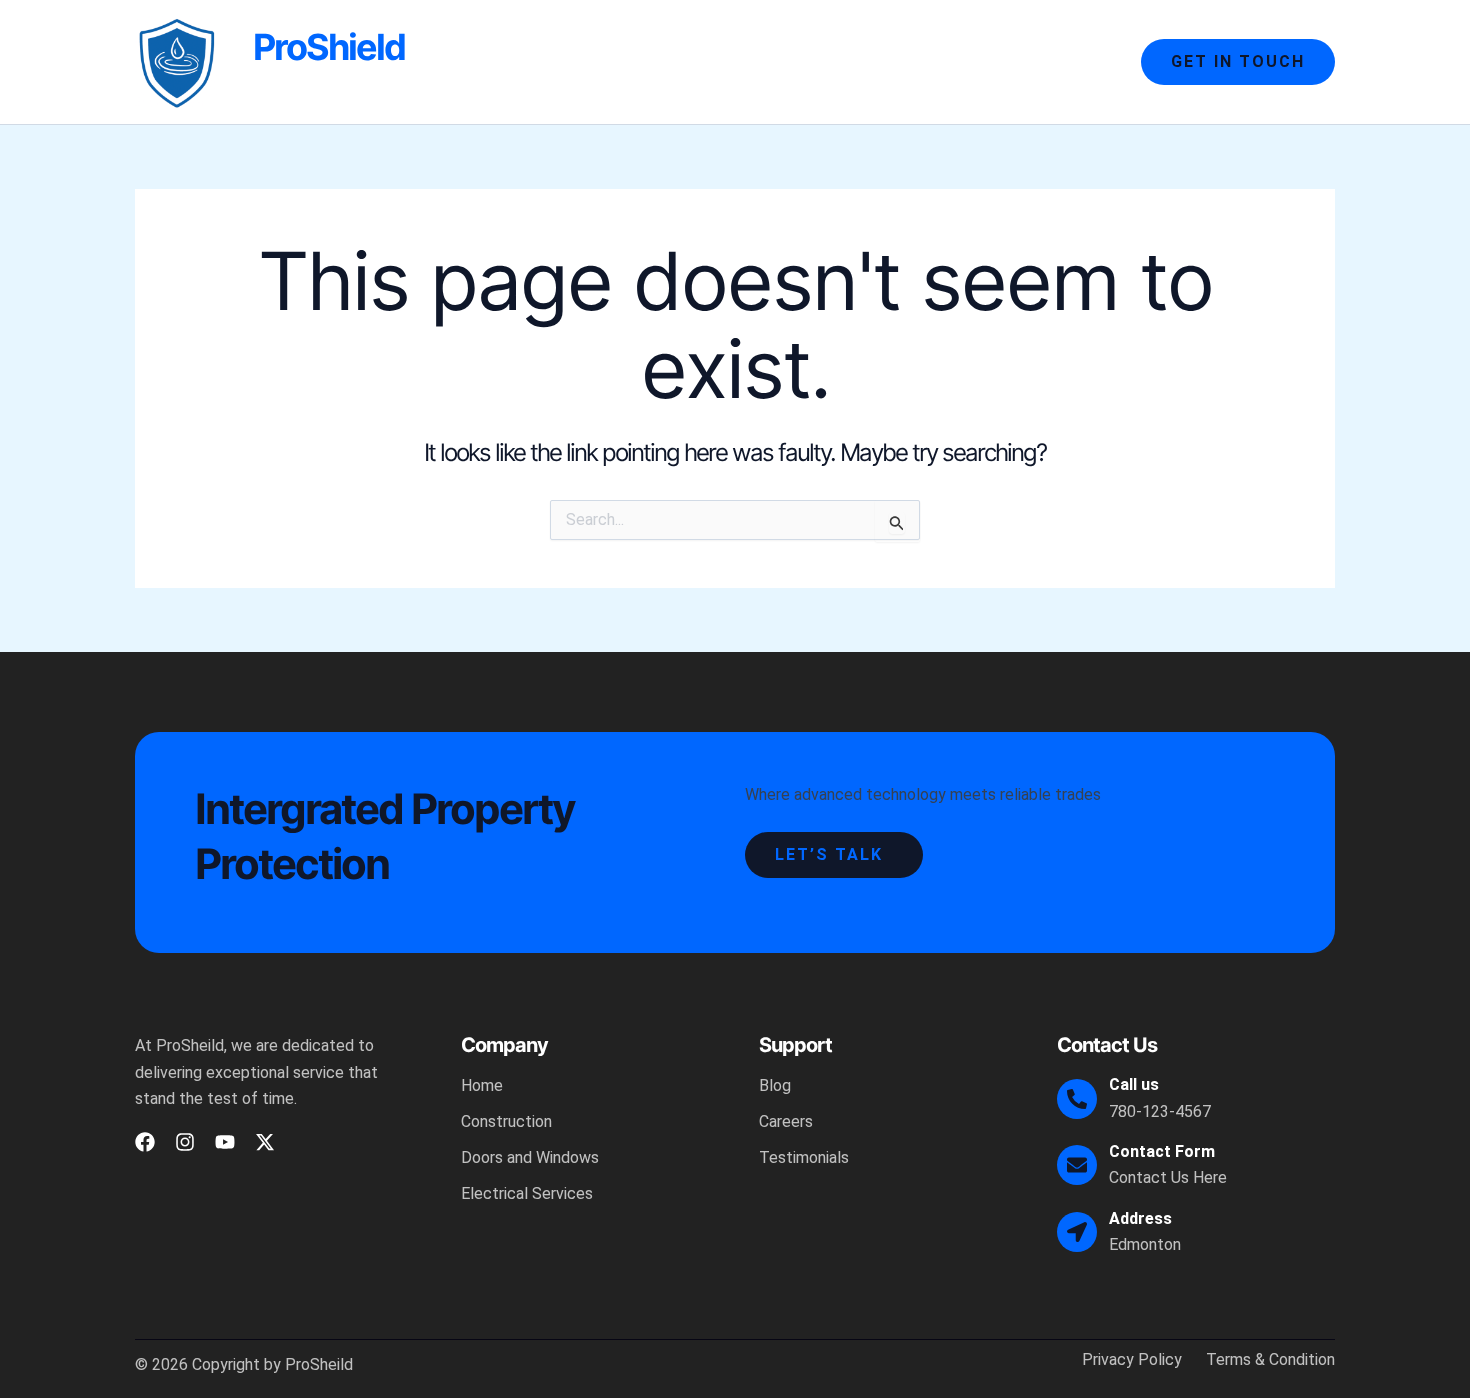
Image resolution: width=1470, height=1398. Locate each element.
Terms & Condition (1270, 1360)
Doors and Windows (872, 61)
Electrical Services (1039, 61)
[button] (1238, 62)
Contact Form (1162, 1151)
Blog (775, 1085)
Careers (786, 1121)
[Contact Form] (1077, 1165)
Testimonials (804, 1157)
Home (627, 61)
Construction (725, 61)
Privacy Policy (1132, 1360)
